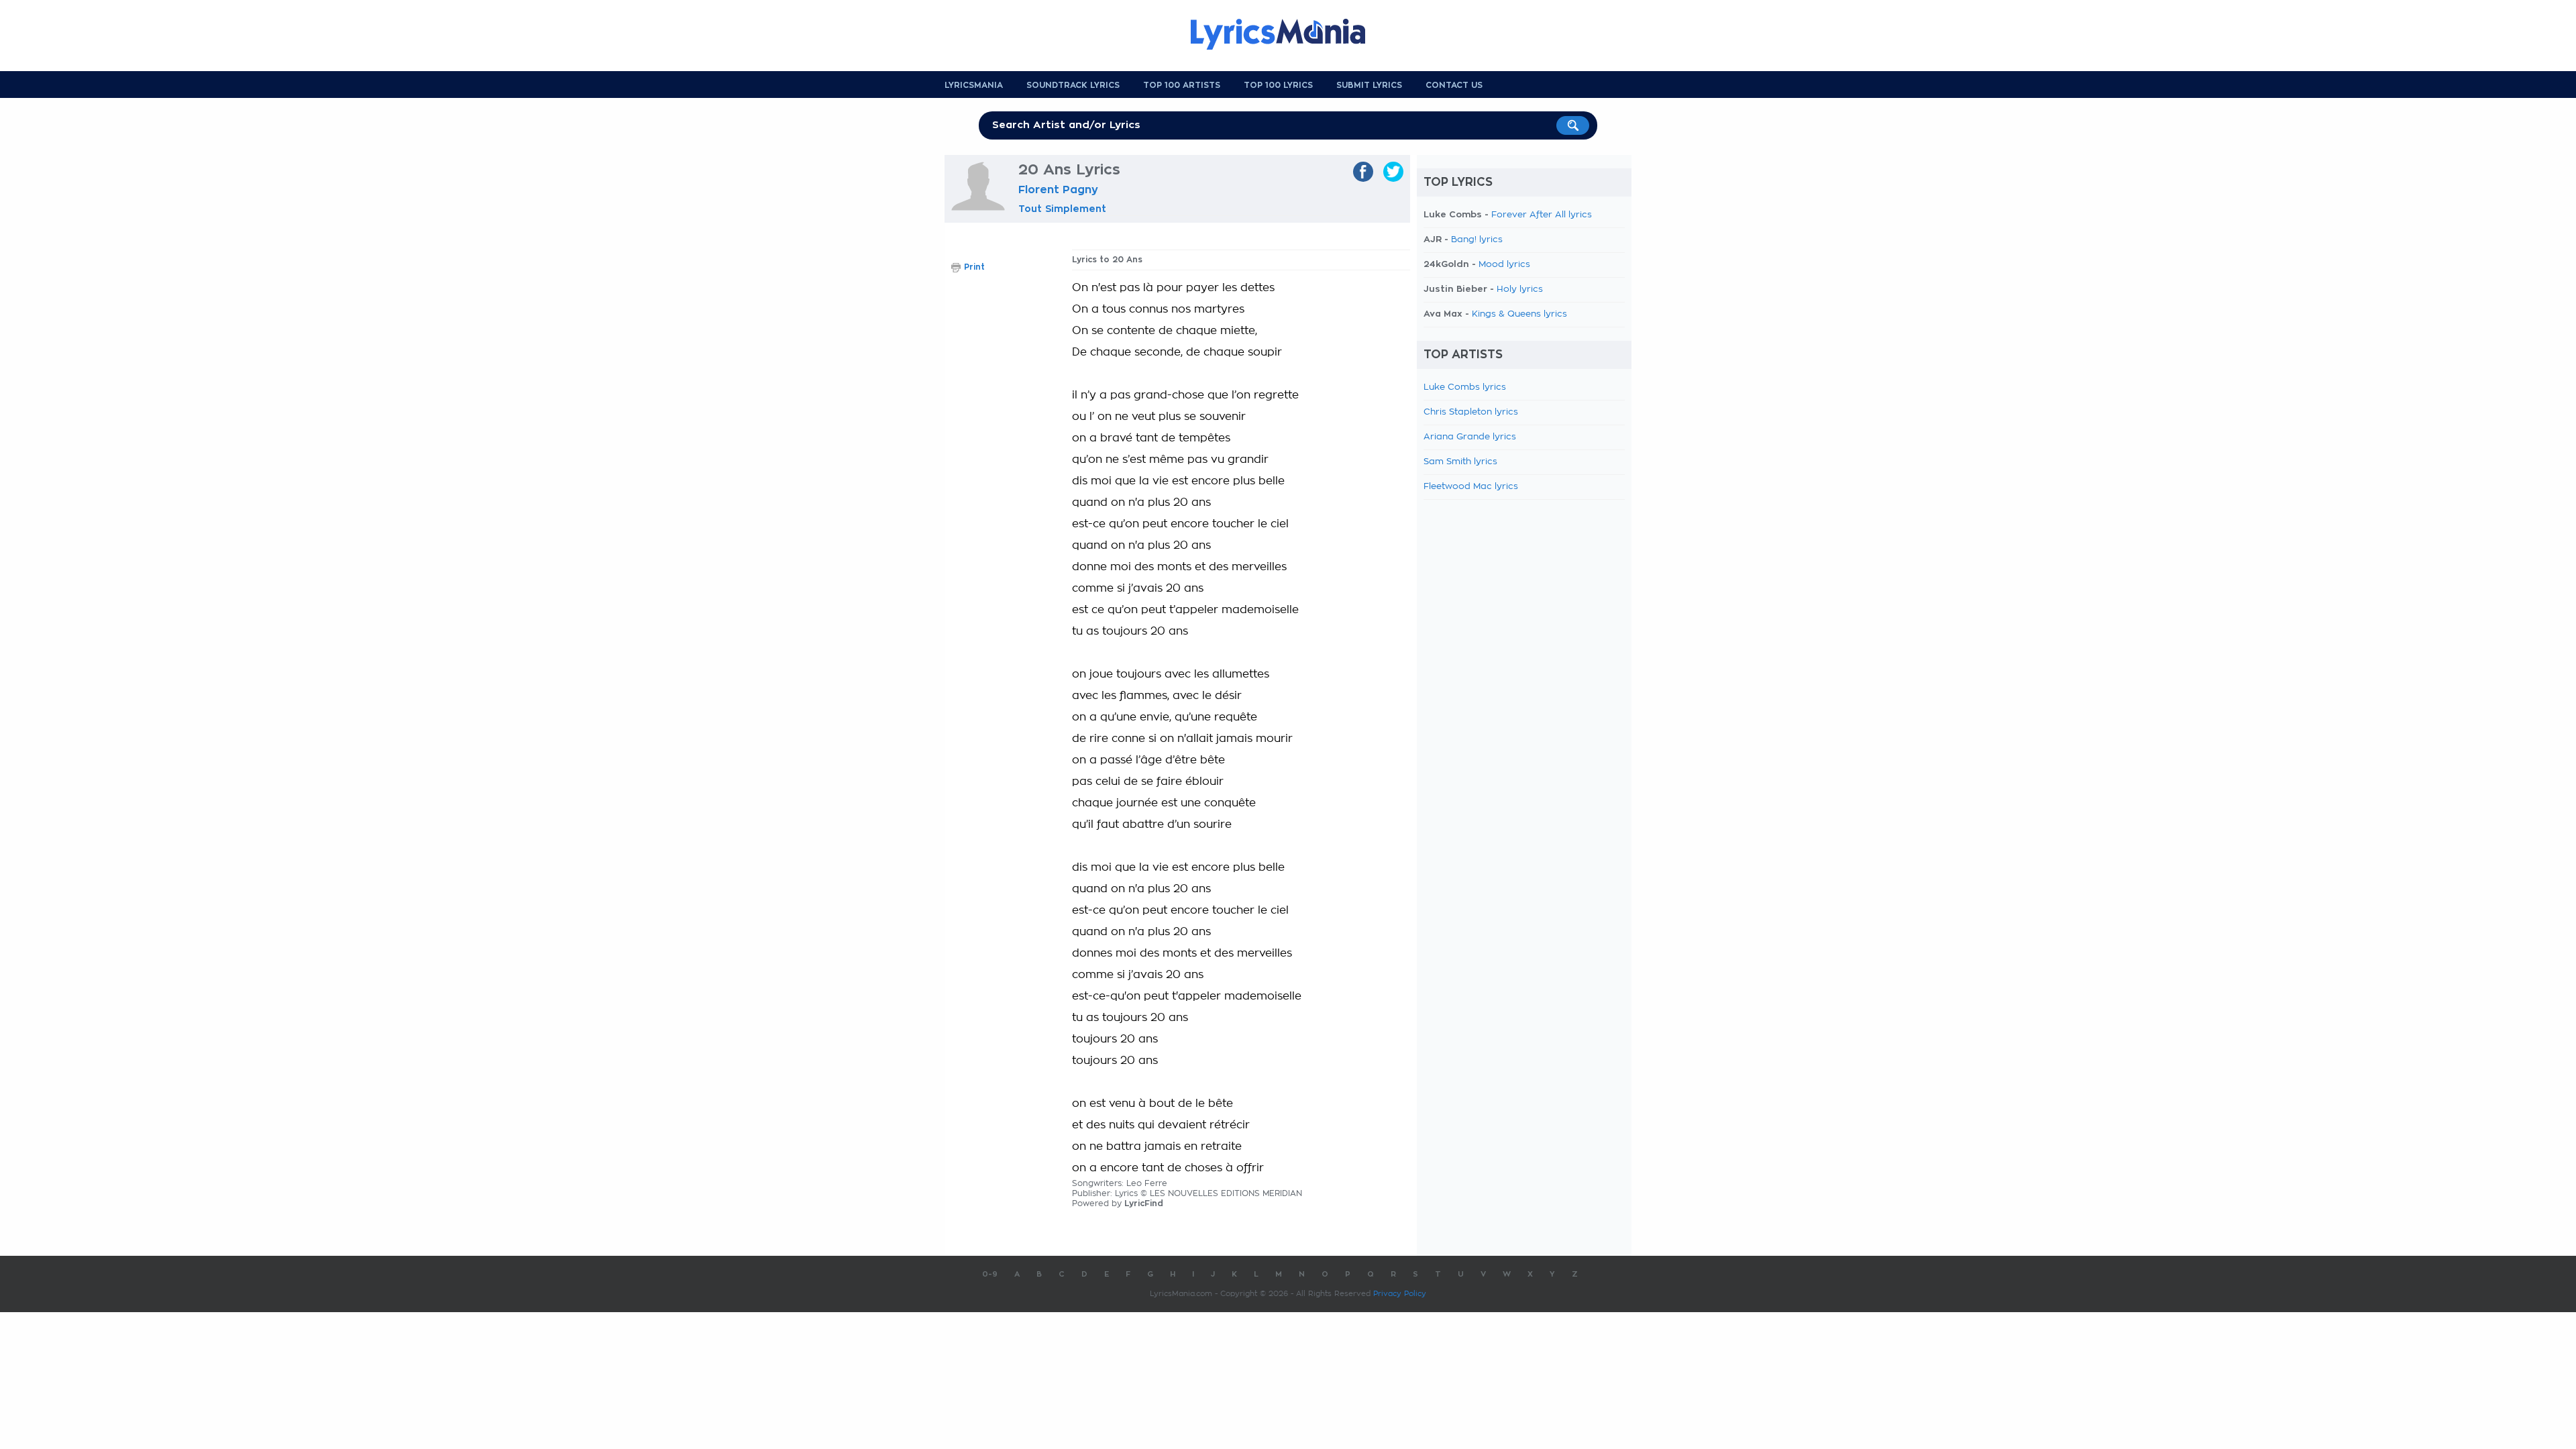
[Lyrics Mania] (1288, 34)
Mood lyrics (1504, 265)
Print (974, 267)
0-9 (990, 1274)
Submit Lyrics (1369, 85)
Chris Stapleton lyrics (1471, 412)
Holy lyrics (1520, 289)
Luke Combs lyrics (1465, 387)
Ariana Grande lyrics (1470, 437)
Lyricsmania (974, 85)
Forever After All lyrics (1542, 215)
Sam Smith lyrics (1460, 462)
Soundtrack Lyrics (1073, 85)
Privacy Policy (1400, 1294)
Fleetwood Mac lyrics (1471, 487)
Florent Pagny (1058, 190)
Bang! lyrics (1477, 240)
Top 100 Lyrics (1278, 85)
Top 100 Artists (1182, 85)
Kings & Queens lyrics (1519, 314)
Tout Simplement (1062, 209)
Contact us (1454, 85)
